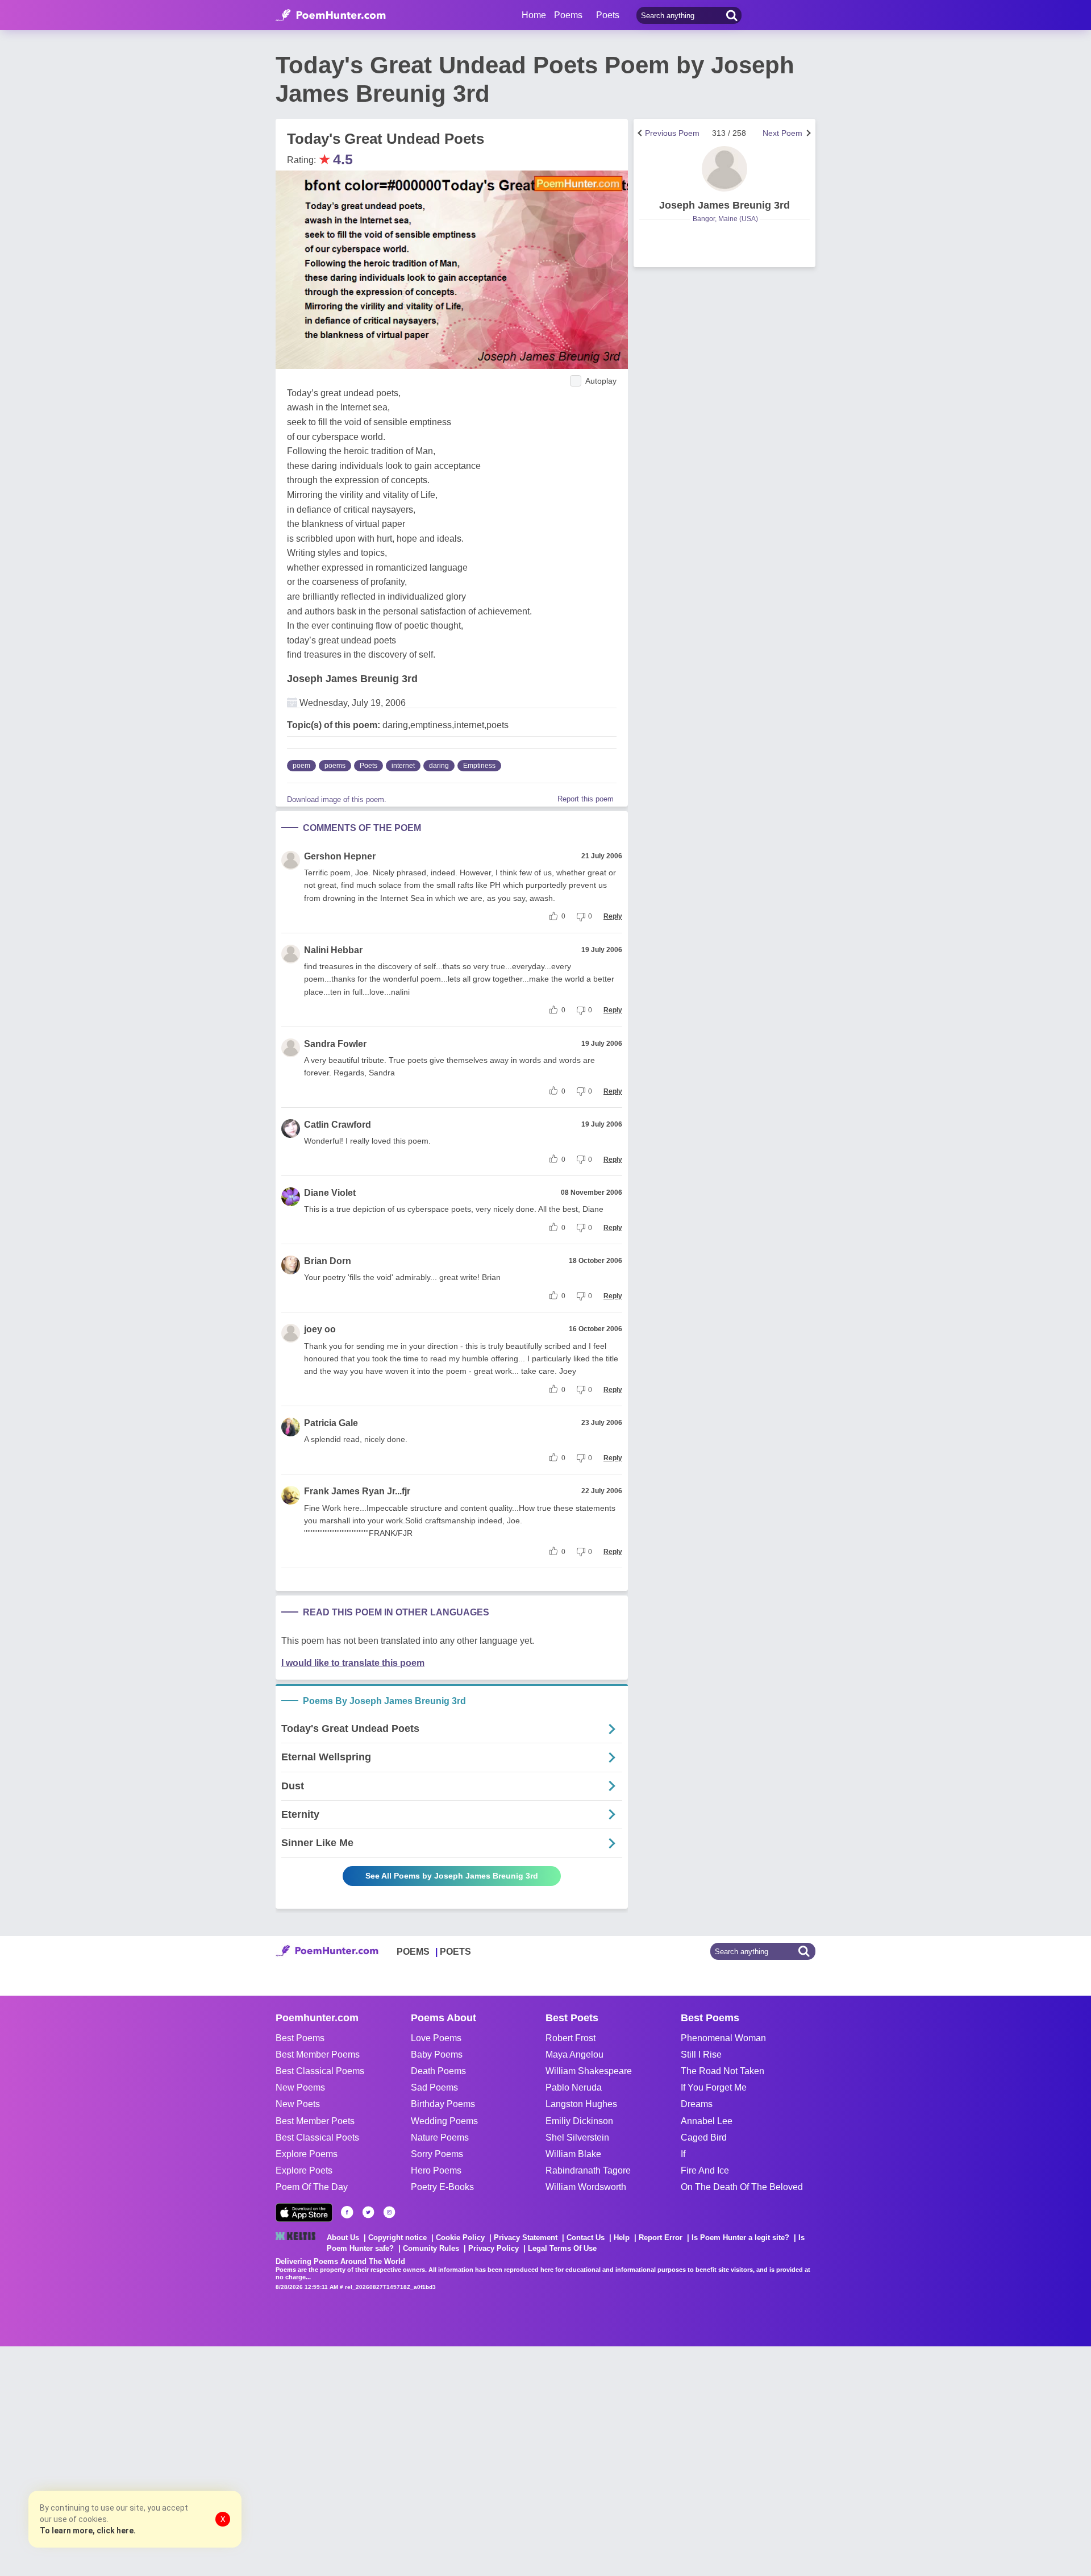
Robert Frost (571, 2038)
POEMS (413, 1952)
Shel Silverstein (577, 2137)
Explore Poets (304, 2170)
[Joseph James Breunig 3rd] (724, 169)
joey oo (320, 1329)
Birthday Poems (443, 2104)
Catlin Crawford (338, 1125)
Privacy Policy (494, 2248)
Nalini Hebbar (333, 950)
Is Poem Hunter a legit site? (740, 2238)
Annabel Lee (707, 2121)
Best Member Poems (318, 2054)
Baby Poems (437, 2054)
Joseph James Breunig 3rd (352, 679)
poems (335, 766)
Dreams (697, 2104)
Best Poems (300, 2038)
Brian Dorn (328, 1261)
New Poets (298, 2104)
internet (403, 766)
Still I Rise (701, 2054)
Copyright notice (397, 2238)
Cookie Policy (460, 2238)
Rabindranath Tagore (588, 2170)
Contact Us (586, 2238)
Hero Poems (436, 2170)
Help (622, 2238)
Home (534, 15)
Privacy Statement (526, 2238)
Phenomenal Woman (723, 2038)
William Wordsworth (586, 2187)
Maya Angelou (574, 2054)
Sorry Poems (437, 2154)
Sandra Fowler (335, 1044)
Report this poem (586, 799)
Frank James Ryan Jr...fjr (357, 1491)
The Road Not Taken (723, 2071)
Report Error (661, 2238)
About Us (343, 2238)
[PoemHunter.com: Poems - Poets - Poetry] (331, 15)
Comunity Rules (431, 2248)
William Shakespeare (589, 2071)
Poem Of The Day (312, 2187)
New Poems (300, 2087)
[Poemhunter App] (304, 2213)
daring (439, 766)
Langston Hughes (581, 2104)
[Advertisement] (170, 2460)
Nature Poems (440, 2137)
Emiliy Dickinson (579, 2121)
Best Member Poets (315, 2121)
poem (301, 766)
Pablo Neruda (574, 2087)
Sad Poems (434, 2087)
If (683, 2154)
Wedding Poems (444, 2121)
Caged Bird (704, 2137)
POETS (455, 1952)
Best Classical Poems (320, 2071)
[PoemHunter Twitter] (368, 2212)
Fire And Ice (705, 2170)
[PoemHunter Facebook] (347, 2212)
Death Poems (438, 2071)
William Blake (573, 2154)
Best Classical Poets (317, 2137)
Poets (368, 766)
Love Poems (436, 2038)
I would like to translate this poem (353, 1663)
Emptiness (479, 766)
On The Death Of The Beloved (742, 2187)
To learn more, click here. (88, 2531)
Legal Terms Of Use (562, 2248)
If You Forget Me (714, 2087)
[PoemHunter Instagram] (389, 2212)
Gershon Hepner (340, 856)
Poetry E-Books (442, 2187)
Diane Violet (330, 1193)
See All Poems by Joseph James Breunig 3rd (452, 1876)
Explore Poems (307, 2154)
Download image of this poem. (337, 799)
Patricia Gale (331, 1423)
